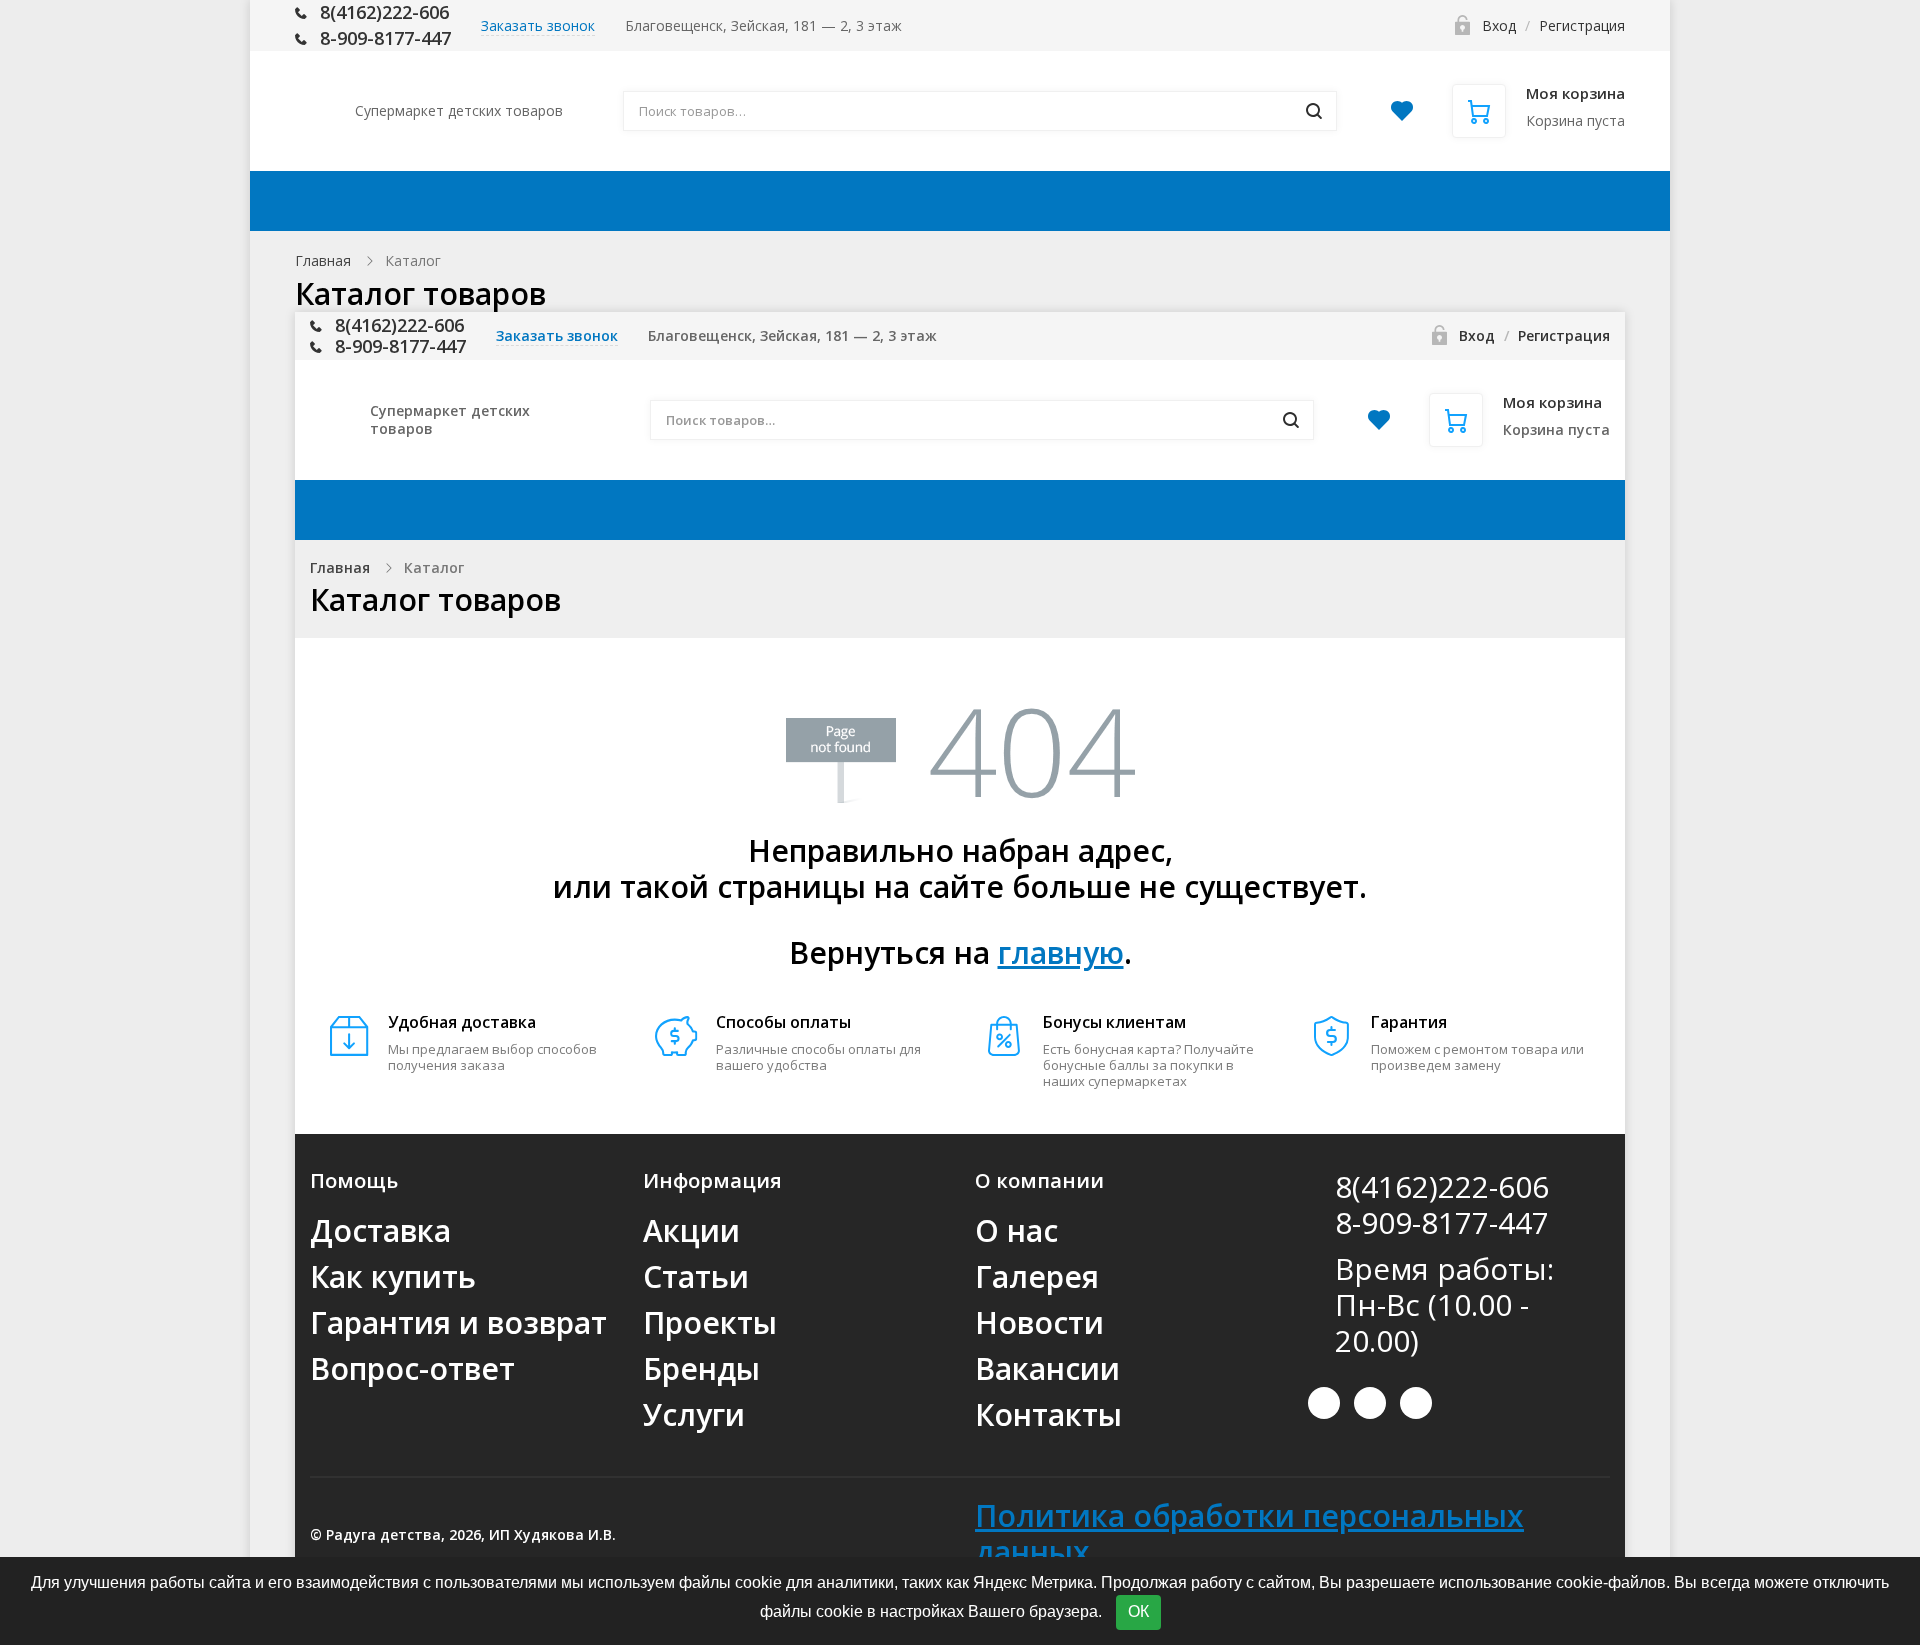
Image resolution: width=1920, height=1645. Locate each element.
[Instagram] (1370, 1403)
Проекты (710, 1322)
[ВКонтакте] (1324, 1403)
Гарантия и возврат (458, 1322)
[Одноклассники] (1416, 1403)
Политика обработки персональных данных (1249, 1533)
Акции (629, 201)
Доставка (755, 201)
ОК (1138, 1611)
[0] (1402, 116)
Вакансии (1047, 1368)
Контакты (1439, 201)
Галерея (1037, 1276)
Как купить (906, 201)
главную (1061, 952)
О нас (1016, 1230)
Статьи (696, 1276)
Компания (1268, 201)
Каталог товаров (451, 201)
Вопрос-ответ (412, 1368)
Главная (323, 260)
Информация (1078, 201)
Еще (1558, 201)
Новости (1039, 1322)
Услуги (694, 1414)
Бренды (701, 1368)
